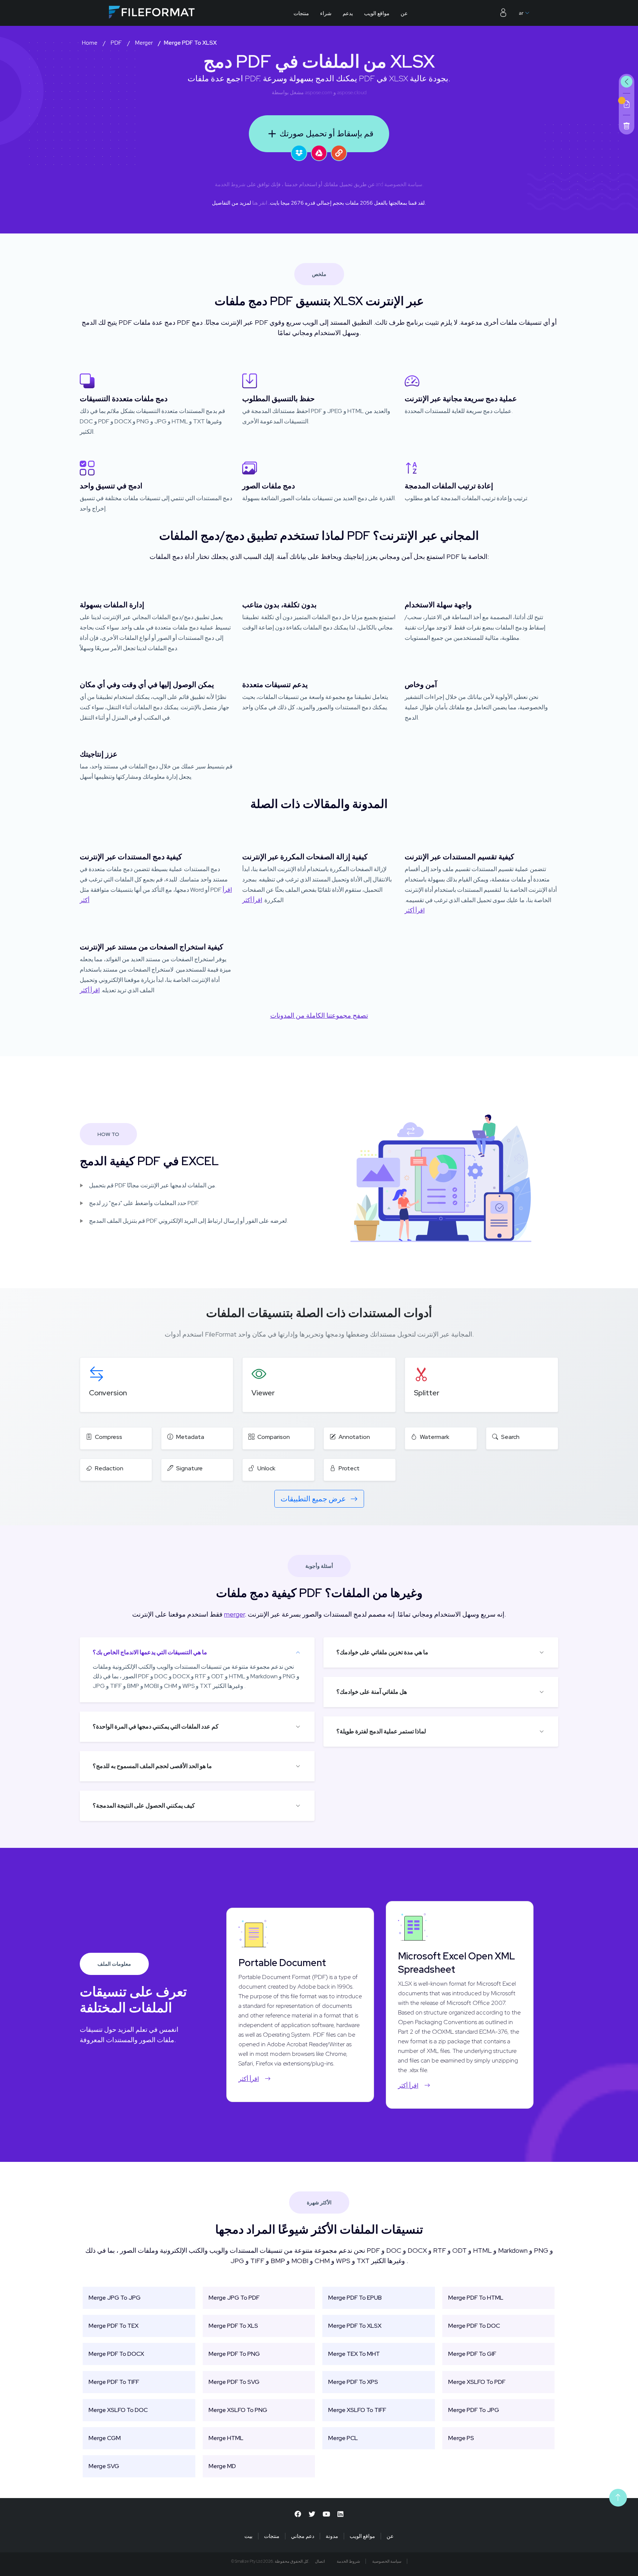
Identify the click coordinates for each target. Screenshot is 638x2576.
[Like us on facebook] (298, 2514)
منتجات (301, 13)
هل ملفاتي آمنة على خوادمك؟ (372, 1692)
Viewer (263, 1393)
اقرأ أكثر (252, 900)
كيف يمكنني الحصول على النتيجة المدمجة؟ (144, 1806)
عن (404, 13)
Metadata (190, 1437)
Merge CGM (105, 2438)
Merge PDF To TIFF (114, 2382)
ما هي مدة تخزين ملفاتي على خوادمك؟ (382, 1652)
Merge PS (461, 2438)
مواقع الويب (377, 13)
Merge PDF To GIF (472, 2354)
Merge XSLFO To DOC (118, 2410)
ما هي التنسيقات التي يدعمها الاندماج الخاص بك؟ (150, 1652)
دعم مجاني (303, 2536)
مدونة (332, 2536)
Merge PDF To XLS (233, 2326)
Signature (189, 1468)
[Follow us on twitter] (312, 2514)
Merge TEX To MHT (354, 2354)
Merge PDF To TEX (114, 2326)
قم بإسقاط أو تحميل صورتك (327, 134)
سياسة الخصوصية (403, 184)
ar (521, 13)
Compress (109, 1437)
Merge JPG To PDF (234, 2298)
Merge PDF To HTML (476, 2298)
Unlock (266, 1468)
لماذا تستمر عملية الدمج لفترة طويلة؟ (381, 1731)
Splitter (427, 1393)
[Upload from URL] (339, 153)
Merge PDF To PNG (234, 2354)
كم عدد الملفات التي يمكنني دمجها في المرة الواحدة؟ (156, 1727)
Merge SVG (104, 2466)
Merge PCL (343, 2438)
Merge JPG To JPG (115, 2298)
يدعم (348, 13)
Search (510, 1437)
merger (234, 1614)
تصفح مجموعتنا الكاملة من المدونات (319, 1015)
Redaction (109, 1468)
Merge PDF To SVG (234, 2382)
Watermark (435, 1437)
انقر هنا (260, 203)
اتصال (320, 2561)
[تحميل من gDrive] (319, 153)
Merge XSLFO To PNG (238, 2410)
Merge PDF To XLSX (355, 2326)
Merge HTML (226, 2438)
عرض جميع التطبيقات (314, 1499)
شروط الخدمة (230, 184)
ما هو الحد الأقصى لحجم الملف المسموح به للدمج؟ (152, 1766)
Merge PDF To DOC (474, 2326)
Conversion (108, 1393)
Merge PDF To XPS (353, 2382)
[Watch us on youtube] (326, 2514)
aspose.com (319, 92)
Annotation (354, 1437)
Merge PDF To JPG (474, 2410)
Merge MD (222, 2466)
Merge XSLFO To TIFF (357, 2410)
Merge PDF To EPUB (355, 2298)
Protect (349, 1468)
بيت (248, 2536)
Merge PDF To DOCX (116, 2354)
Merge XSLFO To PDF (477, 2382)
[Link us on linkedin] (340, 2514)
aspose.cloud (352, 92)
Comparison (274, 1437)
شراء (326, 13)
